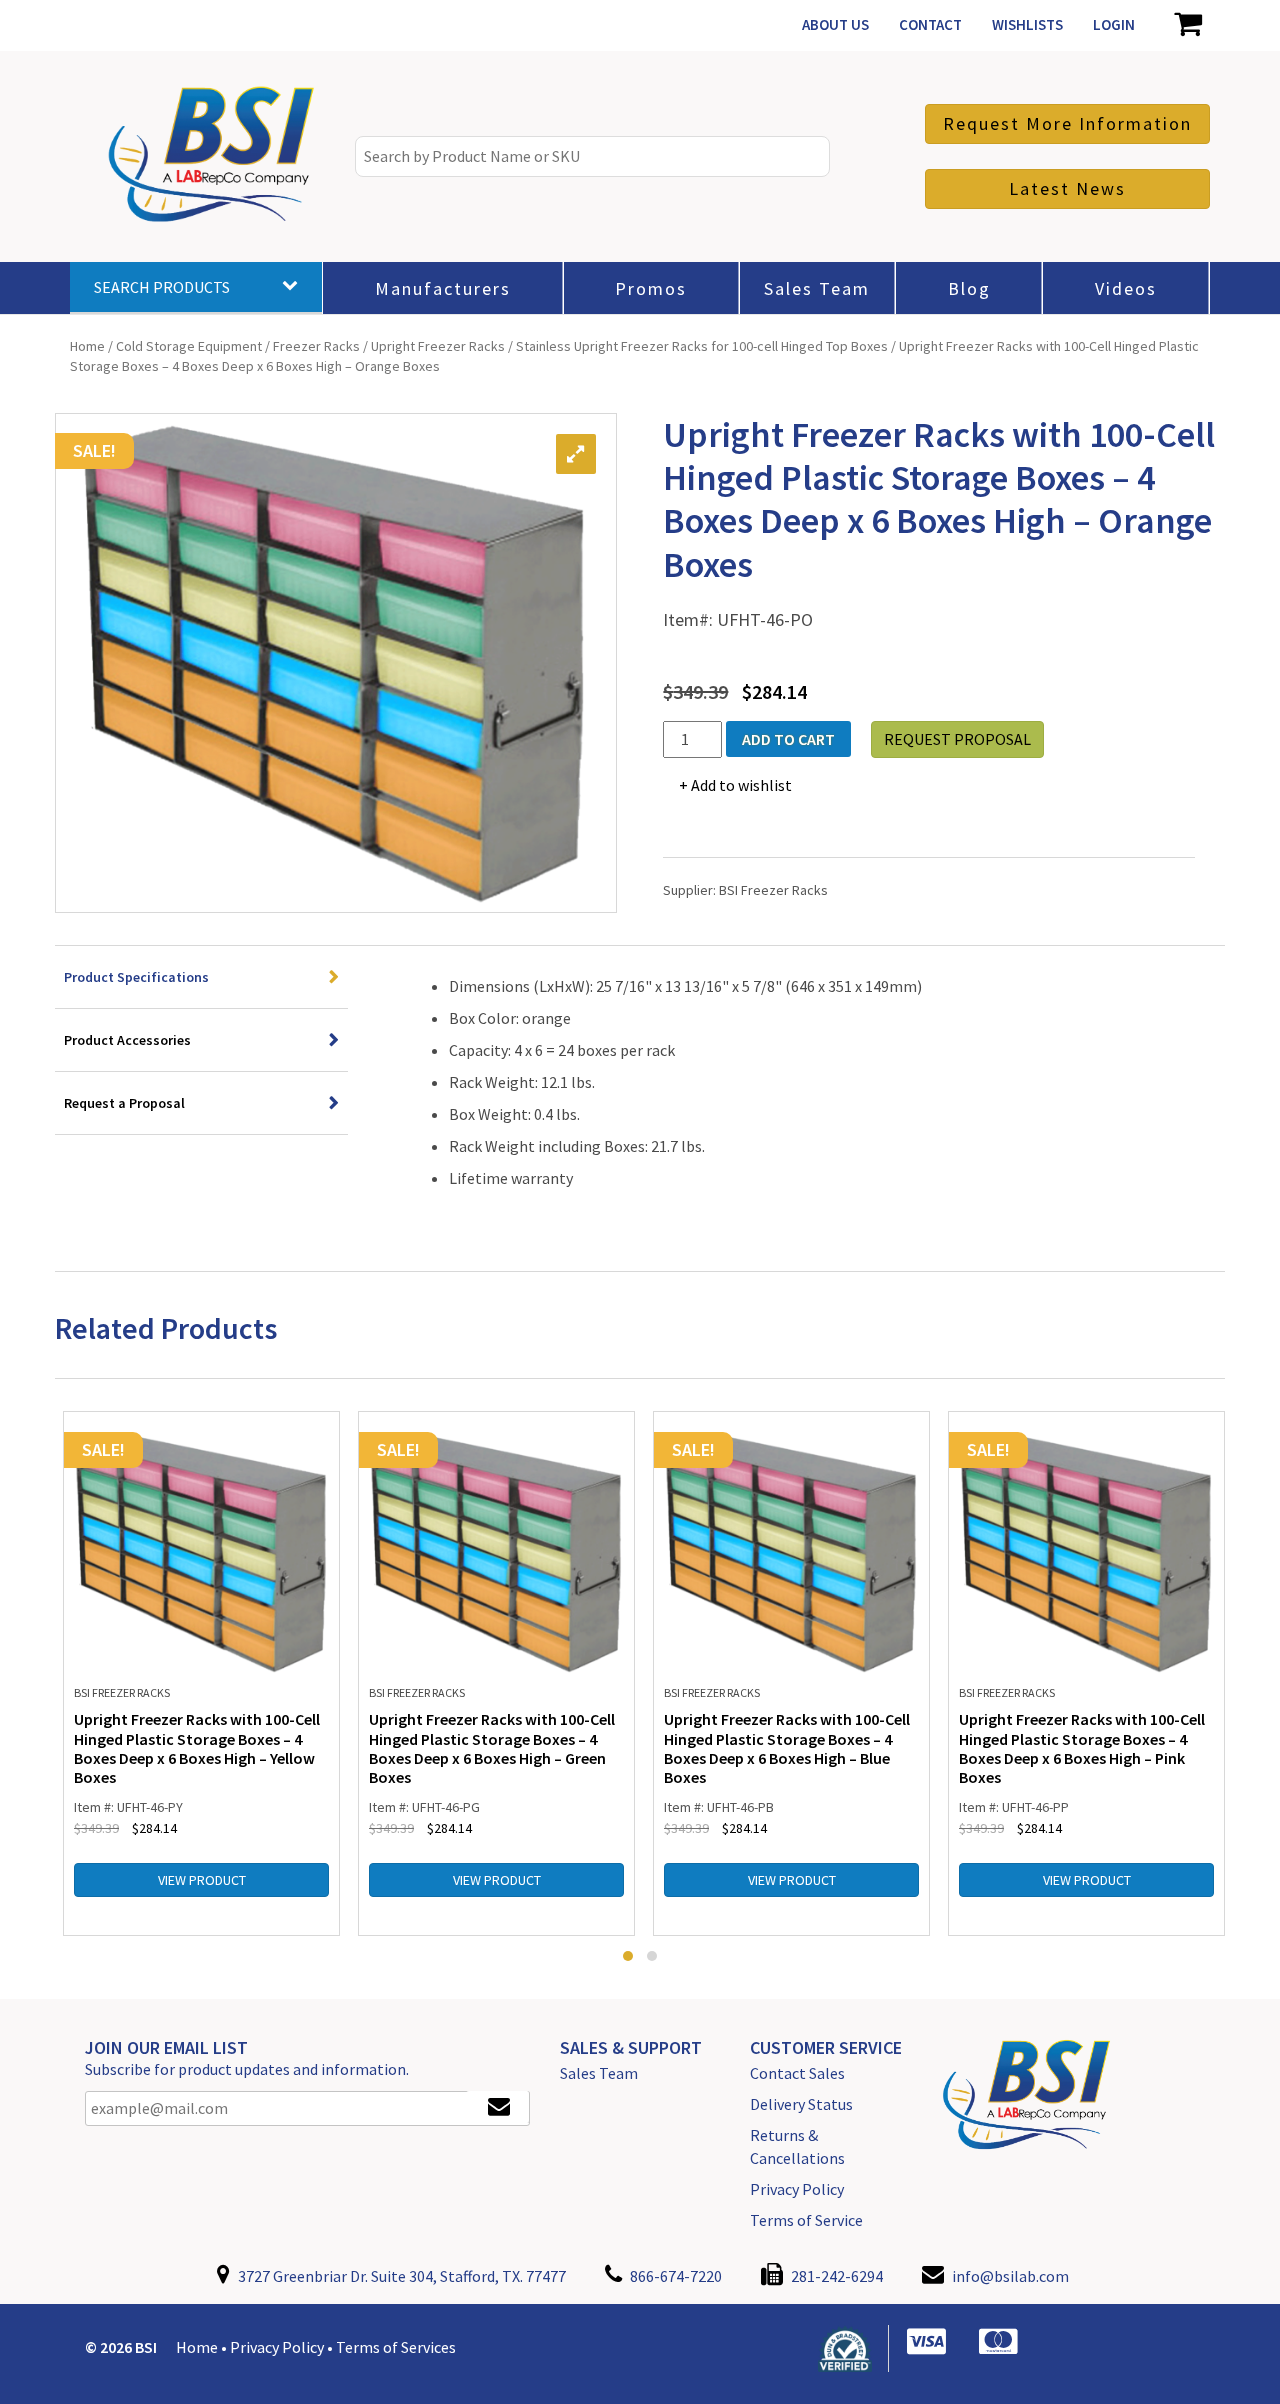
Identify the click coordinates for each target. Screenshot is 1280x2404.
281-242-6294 (835, 2276)
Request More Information (1067, 123)
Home (87, 346)
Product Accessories (127, 1040)
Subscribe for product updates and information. (247, 2069)
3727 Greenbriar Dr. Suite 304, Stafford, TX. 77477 (400, 2276)
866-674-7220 (674, 2276)
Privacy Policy (797, 2189)
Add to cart (788, 739)
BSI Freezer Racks (773, 890)
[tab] (201, 977)
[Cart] (1187, 25)
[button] (628, 1956)
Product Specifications (136, 977)
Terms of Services (396, 2347)
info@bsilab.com (1010, 2276)
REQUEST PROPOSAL (957, 739)
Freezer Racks (316, 346)
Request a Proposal (124, 1103)
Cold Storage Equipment (189, 346)
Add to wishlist (741, 785)
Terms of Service (806, 2220)
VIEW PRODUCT (202, 1880)
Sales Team (599, 2073)
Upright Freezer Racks (438, 346)
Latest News (1067, 188)
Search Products (162, 287)
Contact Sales (797, 2073)
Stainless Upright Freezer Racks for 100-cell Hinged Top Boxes (702, 346)
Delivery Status (801, 2104)
